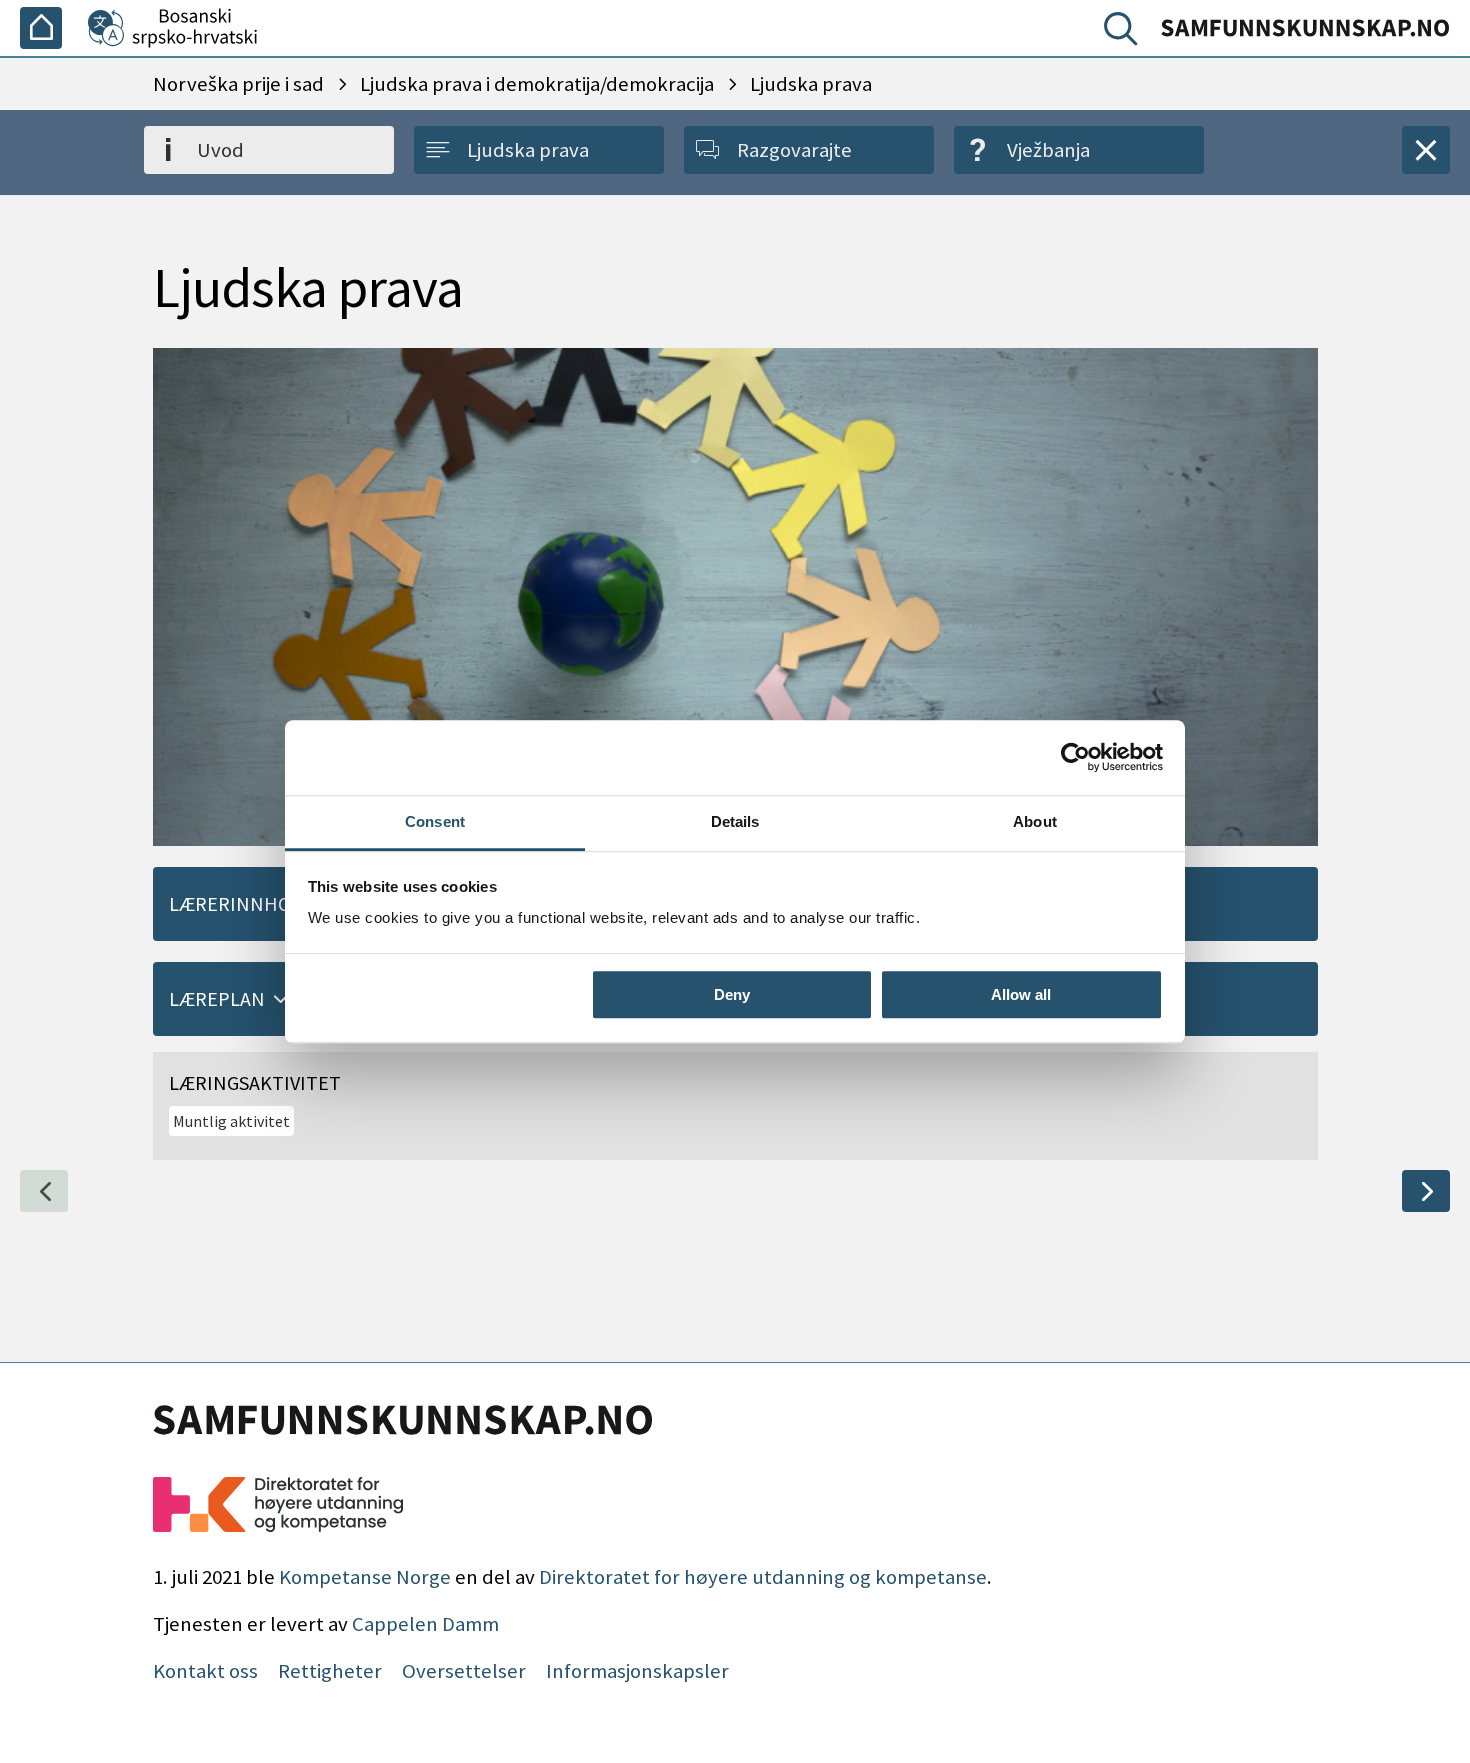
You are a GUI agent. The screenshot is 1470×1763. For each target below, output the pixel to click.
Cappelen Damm (425, 1624)
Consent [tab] (435, 821)
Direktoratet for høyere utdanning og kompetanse (763, 1577)
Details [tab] (735, 821)
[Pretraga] (1125, 33)
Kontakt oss (205, 1671)
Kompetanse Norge (365, 1577)
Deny (732, 994)
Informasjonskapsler (637, 1671)
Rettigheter (330, 1671)
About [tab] (1035, 821)
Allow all (1021, 994)
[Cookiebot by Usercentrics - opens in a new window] (1075, 757)
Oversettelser (464, 1671)
